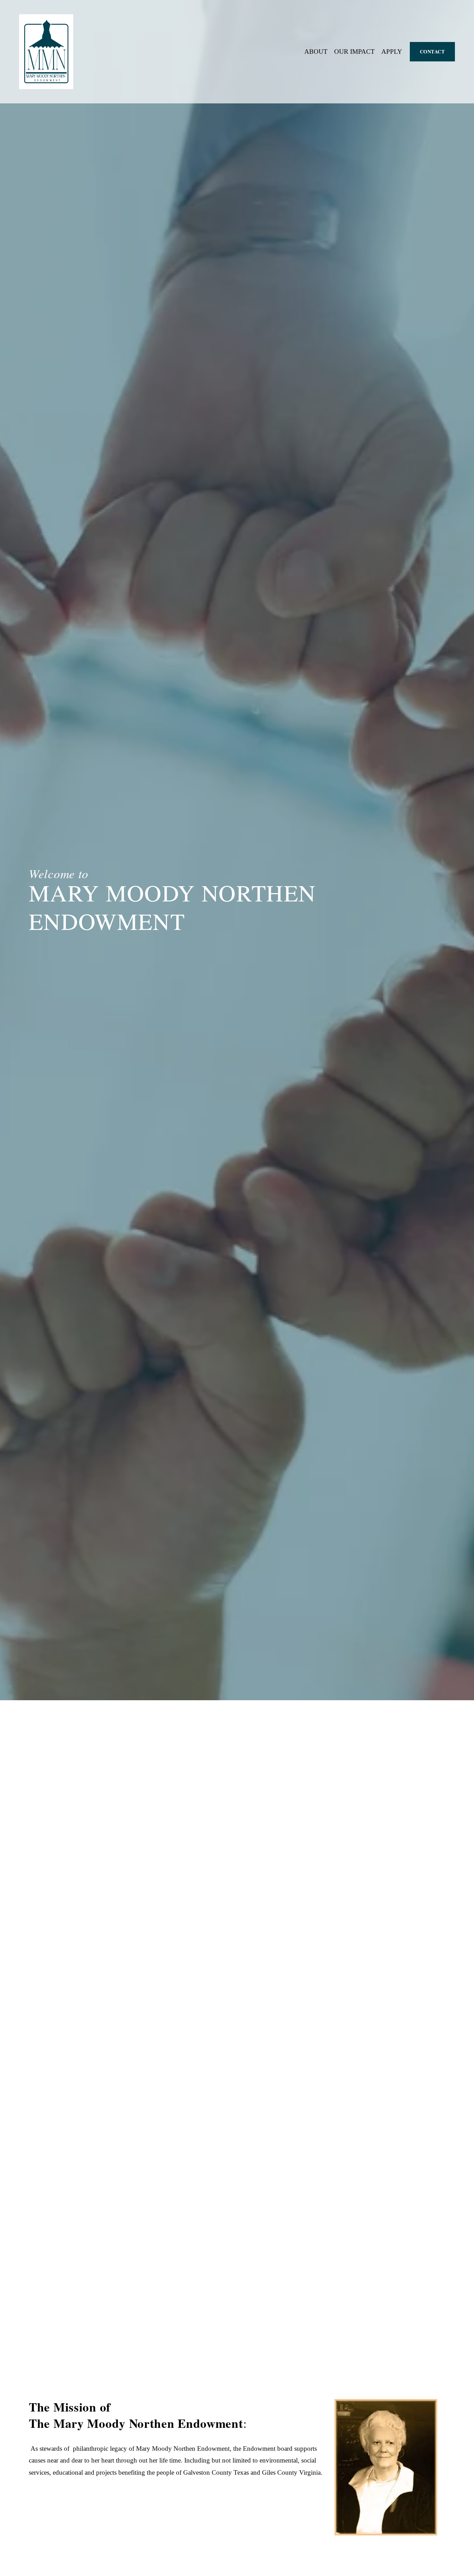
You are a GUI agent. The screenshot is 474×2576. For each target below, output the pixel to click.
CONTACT (433, 52)
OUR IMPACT (354, 52)
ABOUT (316, 52)
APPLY (392, 52)
